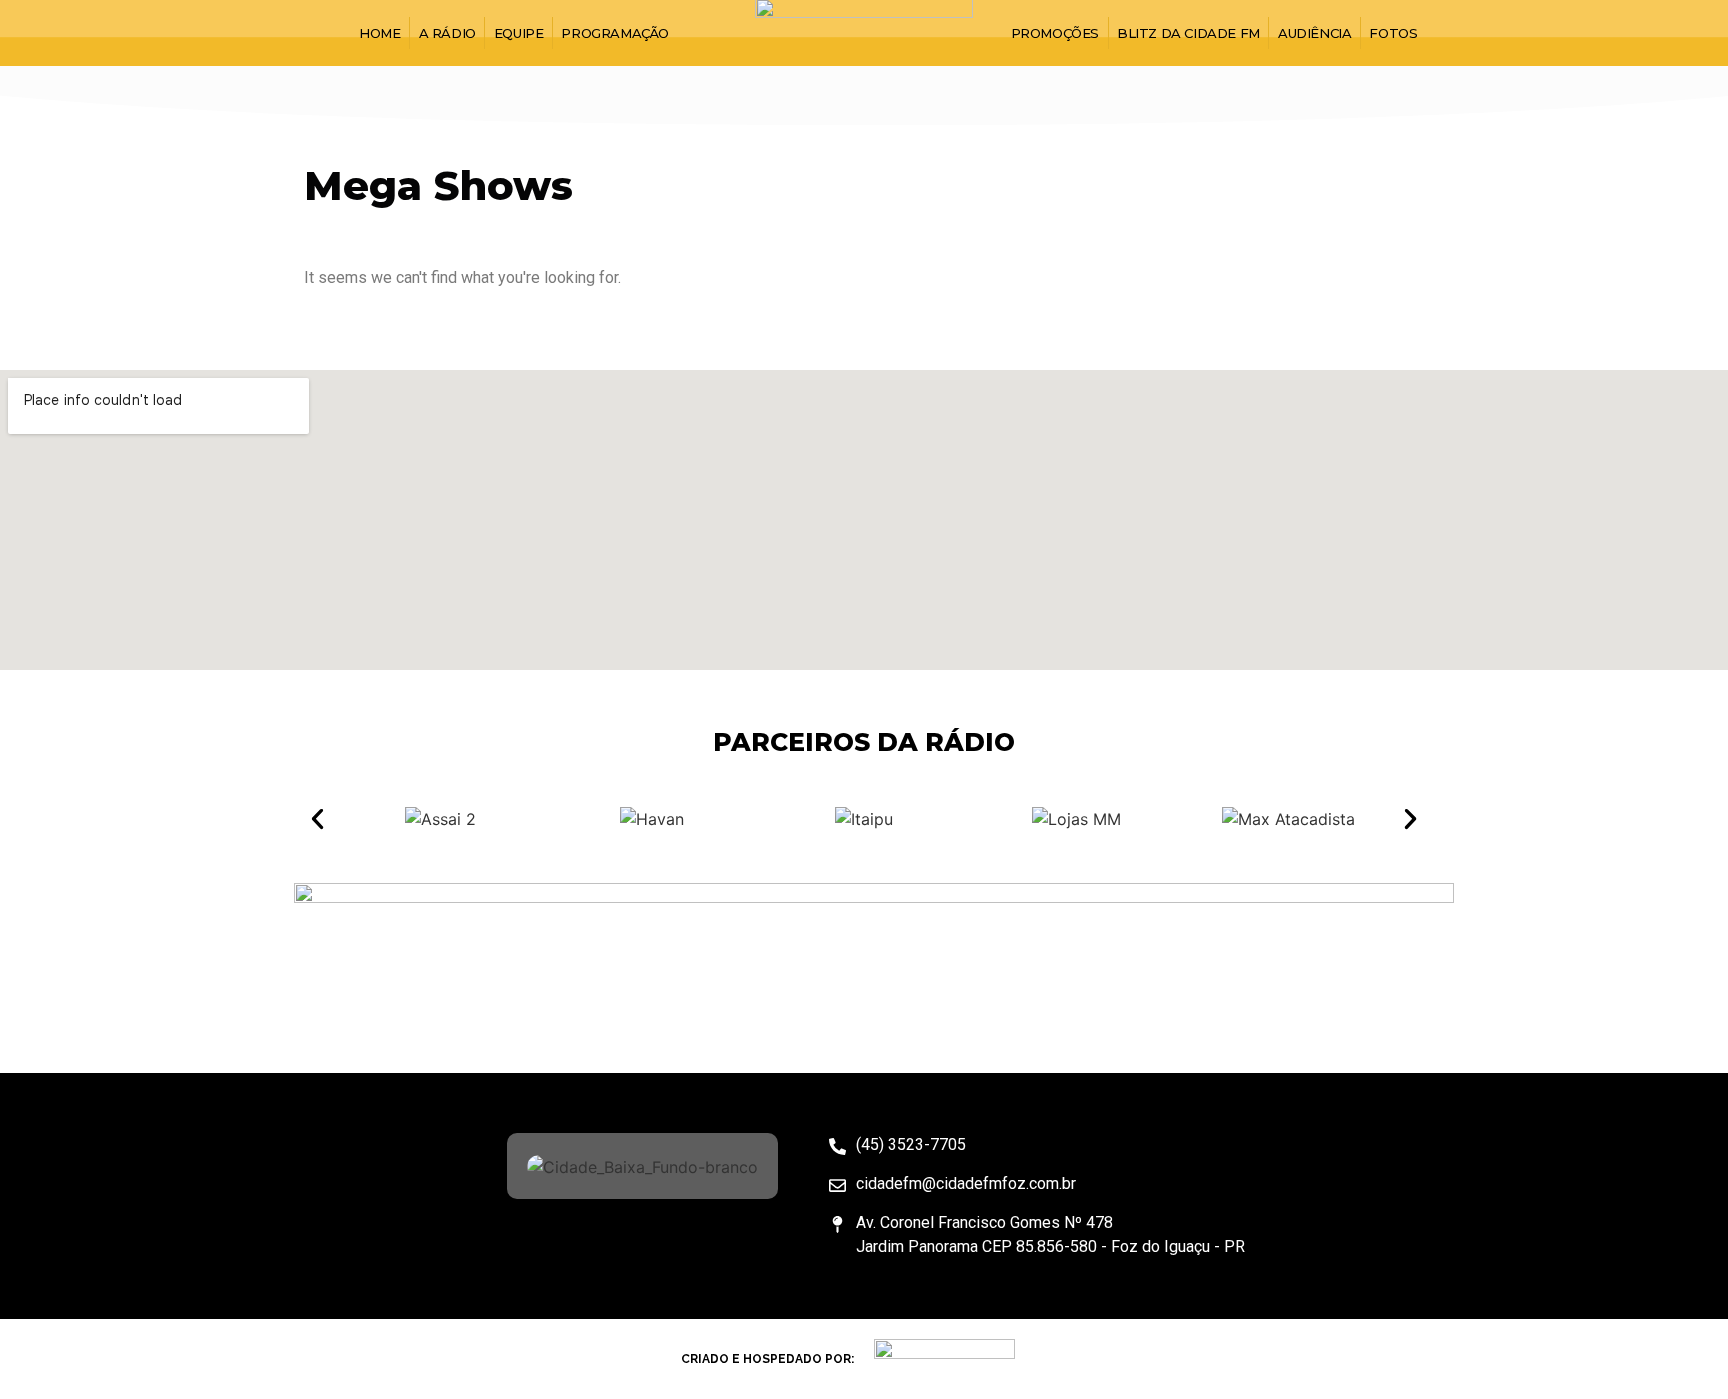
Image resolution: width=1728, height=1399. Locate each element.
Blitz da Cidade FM (1188, 33)
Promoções (1055, 33)
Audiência (1314, 33)
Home (379, 33)
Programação (615, 33)
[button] (317, 819)
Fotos (1393, 33)
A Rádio (447, 33)
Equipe (519, 33)
